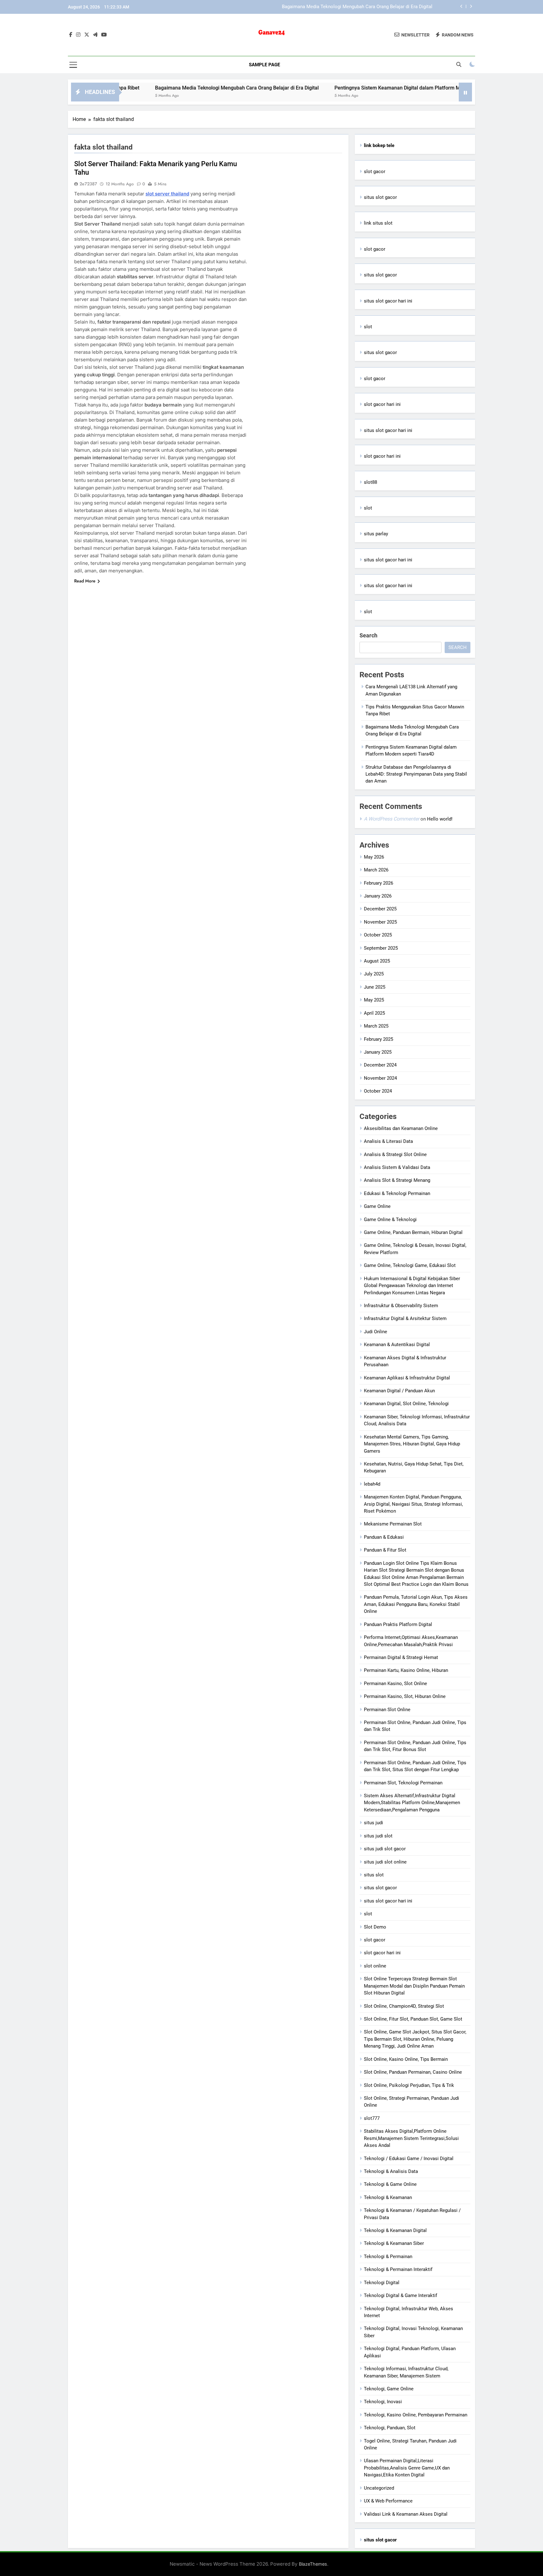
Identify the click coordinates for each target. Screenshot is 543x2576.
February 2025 (378, 1039)
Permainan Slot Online (387, 1710)
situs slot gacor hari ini (388, 301)
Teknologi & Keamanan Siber (394, 2243)
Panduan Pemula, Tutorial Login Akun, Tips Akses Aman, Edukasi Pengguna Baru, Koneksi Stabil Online (416, 1604)
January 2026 (378, 896)
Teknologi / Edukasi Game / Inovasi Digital (409, 2158)
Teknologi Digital (382, 2283)
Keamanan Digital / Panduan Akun (399, 1391)
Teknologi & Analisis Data (391, 2171)
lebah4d (372, 1484)
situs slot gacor (380, 197)
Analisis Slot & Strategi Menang (397, 1180)
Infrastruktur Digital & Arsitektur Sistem (405, 1318)
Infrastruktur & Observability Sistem (401, 1306)
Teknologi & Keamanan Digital (395, 2230)
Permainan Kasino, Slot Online (395, 1684)
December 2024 (380, 1065)
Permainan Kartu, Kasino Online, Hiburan (406, 1670)
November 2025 (380, 922)
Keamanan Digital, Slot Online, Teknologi (406, 1404)
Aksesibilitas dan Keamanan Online (401, 1128)
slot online (375, 1966)
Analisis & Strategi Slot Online (395, 1154)
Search (368, 635)
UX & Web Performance (388, 2501)
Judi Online (376, 1332)
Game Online (377, 1206)
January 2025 (378, 1052)
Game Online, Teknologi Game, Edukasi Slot (410, 1265)
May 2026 (374, 857)
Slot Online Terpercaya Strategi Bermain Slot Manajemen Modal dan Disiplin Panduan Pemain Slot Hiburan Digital (414, 1986)
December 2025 (380, 909)
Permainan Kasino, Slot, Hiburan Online (405, 1696)
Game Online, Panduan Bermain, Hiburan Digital (413, 1232)
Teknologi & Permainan (388, 2257)
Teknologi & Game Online (390, 2184)
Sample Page (264, 65)
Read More (85, 581)
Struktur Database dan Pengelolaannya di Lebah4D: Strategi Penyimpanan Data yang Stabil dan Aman (416, 774)
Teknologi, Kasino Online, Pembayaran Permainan (416, 2415)
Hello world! (440, 819)
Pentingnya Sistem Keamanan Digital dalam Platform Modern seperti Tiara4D (352, 7)
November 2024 (380, 1078)
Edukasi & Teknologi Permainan (397, 1193)
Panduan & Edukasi (384, 1537)
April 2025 (374, 1013)
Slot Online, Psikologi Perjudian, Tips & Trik (409, 2085)
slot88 (370, 482)
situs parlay (376, 534)
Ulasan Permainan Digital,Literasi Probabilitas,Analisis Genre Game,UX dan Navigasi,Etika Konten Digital (407, 2468)
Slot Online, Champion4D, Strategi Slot (404, 2006)
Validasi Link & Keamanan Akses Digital (406, 2514)
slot (368, 327)
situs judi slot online (385, 1862)
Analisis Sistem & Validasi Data (397, 1167)
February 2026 (378, 883)
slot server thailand (167, 194)
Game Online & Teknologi (390, 1220)
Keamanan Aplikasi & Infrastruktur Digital (407, 1378)
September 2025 (381, 948)
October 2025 (378, 935)
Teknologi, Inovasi (383, 2402)
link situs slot (378, 223)
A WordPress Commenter (392, 819)
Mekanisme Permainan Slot (393, 1524)
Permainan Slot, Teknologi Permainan (403, 1783)
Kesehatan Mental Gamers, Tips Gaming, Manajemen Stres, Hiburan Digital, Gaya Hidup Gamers (412, 1444)
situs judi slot (378, 1836)
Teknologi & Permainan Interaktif (398, 2269)
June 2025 (375, 987)
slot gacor (375, 172)
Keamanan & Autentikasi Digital (397, 1345)
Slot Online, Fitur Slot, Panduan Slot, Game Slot (413, 2019)
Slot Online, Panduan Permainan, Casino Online (413, 2072)
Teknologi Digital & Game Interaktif (400, 2295)
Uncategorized (379, 2488)
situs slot (374, 1875)
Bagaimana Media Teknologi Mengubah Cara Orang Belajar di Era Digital (169, 88)
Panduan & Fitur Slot (385, 1550)
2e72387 (88, 184)
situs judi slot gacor (385, 1849)
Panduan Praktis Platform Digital (398, 1624)
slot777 (372, 2118)
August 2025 (377, 961)
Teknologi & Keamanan (388, 2197)
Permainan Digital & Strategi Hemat (401, 1657)
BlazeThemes (313, 2564)
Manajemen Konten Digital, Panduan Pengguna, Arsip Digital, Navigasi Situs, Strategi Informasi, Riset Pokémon (413, 1504)
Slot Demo (375, 1927)
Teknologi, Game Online (389, 2389)
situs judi (373, 1823)
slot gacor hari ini (382, 404)
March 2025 (376, 1026)
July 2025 (374, 974)
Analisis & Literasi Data (388, 1141)
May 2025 (374, 1000)
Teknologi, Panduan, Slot (390, 2428)
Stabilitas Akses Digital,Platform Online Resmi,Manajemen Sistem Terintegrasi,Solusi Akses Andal (411, 2138)
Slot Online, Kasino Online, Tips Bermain (406, 2059)
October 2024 (378, 1091)
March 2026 (376, 870)
